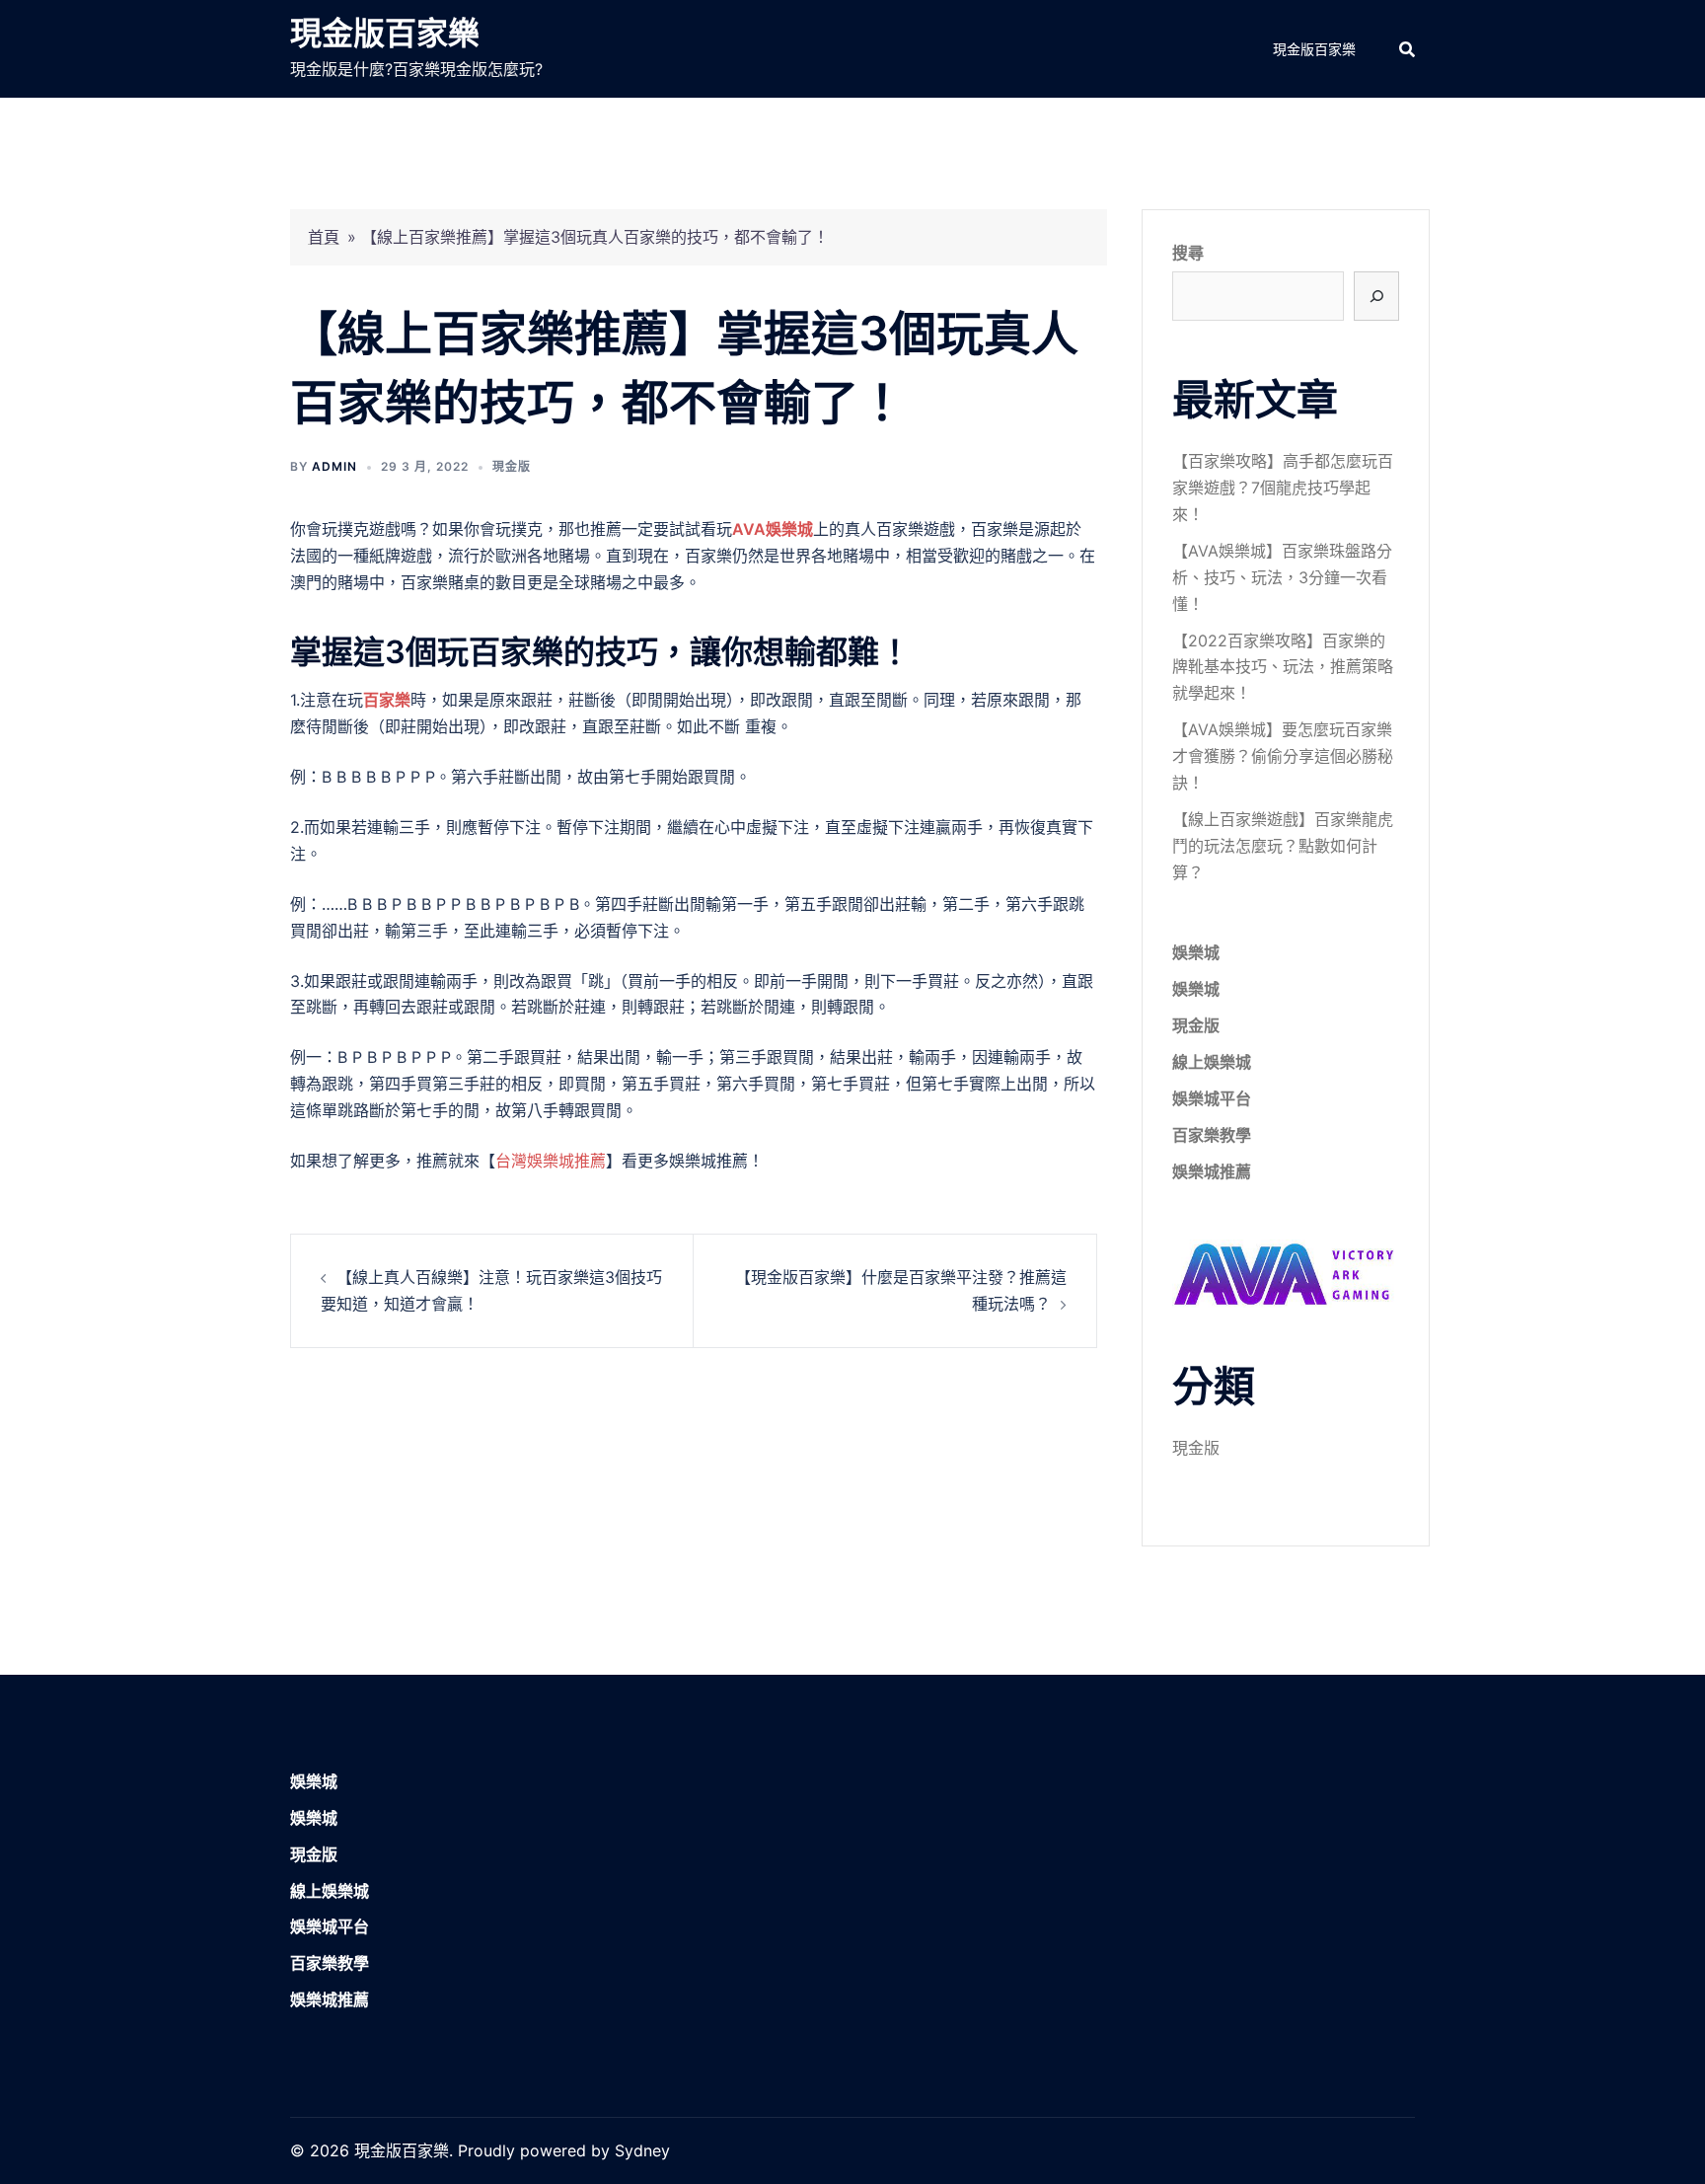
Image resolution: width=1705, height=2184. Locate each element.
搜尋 (1188, 253)
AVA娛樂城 (773, 529)
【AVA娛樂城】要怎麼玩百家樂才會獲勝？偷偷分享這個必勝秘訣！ (1283, 756)
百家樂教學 (1212, 1135)
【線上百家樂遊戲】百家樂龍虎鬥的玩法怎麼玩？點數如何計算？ (1283, 846)
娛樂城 (1196, 952)
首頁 (324, 237)
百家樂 (387, 700)
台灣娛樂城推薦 (551, 1161)
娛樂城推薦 (1212, 1171)
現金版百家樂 (385, 33)
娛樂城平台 (1212, 1098)
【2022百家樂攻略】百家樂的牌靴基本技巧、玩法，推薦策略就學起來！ (1283, 667)
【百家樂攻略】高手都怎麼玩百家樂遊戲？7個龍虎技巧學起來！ (1283, 488)
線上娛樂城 (1212, 1062)
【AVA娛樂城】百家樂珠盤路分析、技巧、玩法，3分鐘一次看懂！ (1282, 577)
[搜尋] (1376, 296)
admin (334, 466)
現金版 (512, 466)
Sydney (642, 2150)
